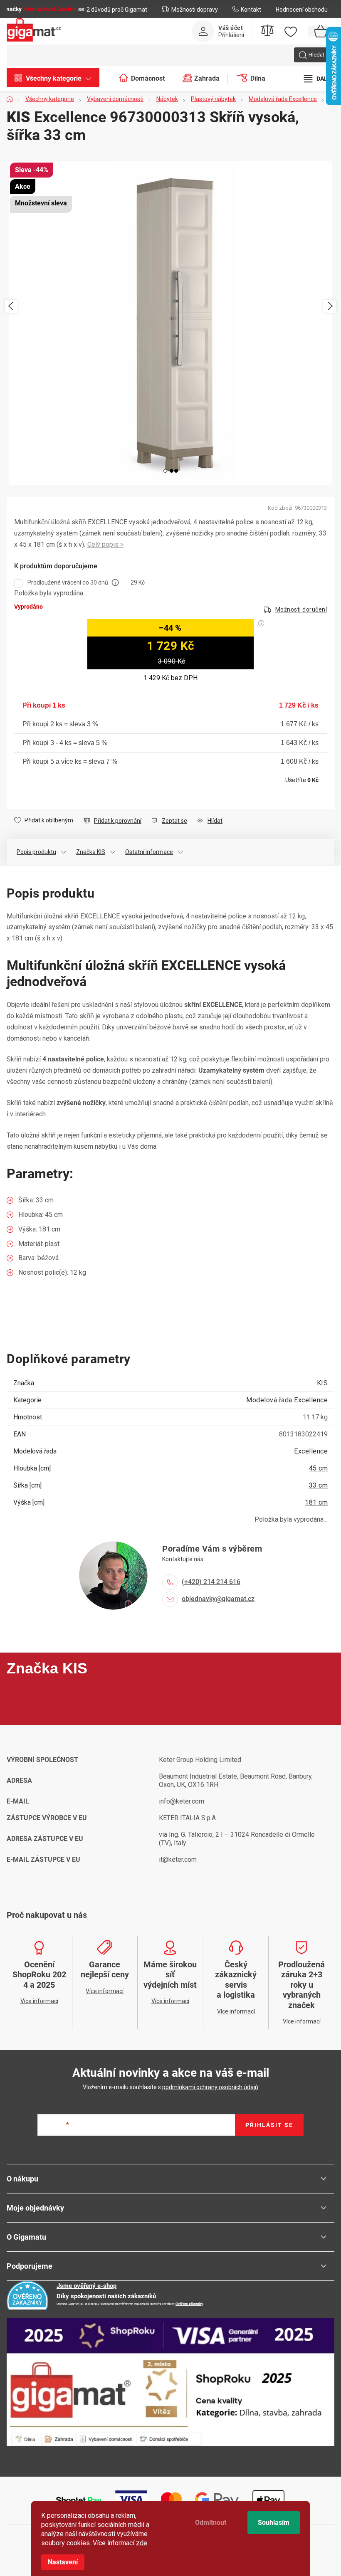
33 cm (319, 1485)
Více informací (105, 545)
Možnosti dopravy (195, 10)
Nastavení (63, 2562)
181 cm (316, 1502)
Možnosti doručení (301, 609)
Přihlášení (231, 35)
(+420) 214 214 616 (211, 1582)
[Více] (318, 79)
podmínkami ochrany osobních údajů (210, 2087)
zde (142, 2543)
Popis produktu (36, 852)
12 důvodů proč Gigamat (115, 10)
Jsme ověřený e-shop (86, 2286)
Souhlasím (274, 2523)
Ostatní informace (149, 852)
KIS (322, 1383)
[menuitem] (57, 79)
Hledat (316, 55)
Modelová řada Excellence (287, 1400)
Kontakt (251, 10)
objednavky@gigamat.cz (218, 1599)
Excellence (311, 1451)
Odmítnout (211, 2523)
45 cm (319, 1468)
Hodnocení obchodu (302, 10)
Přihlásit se (269, 2125)
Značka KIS (91, 852)
